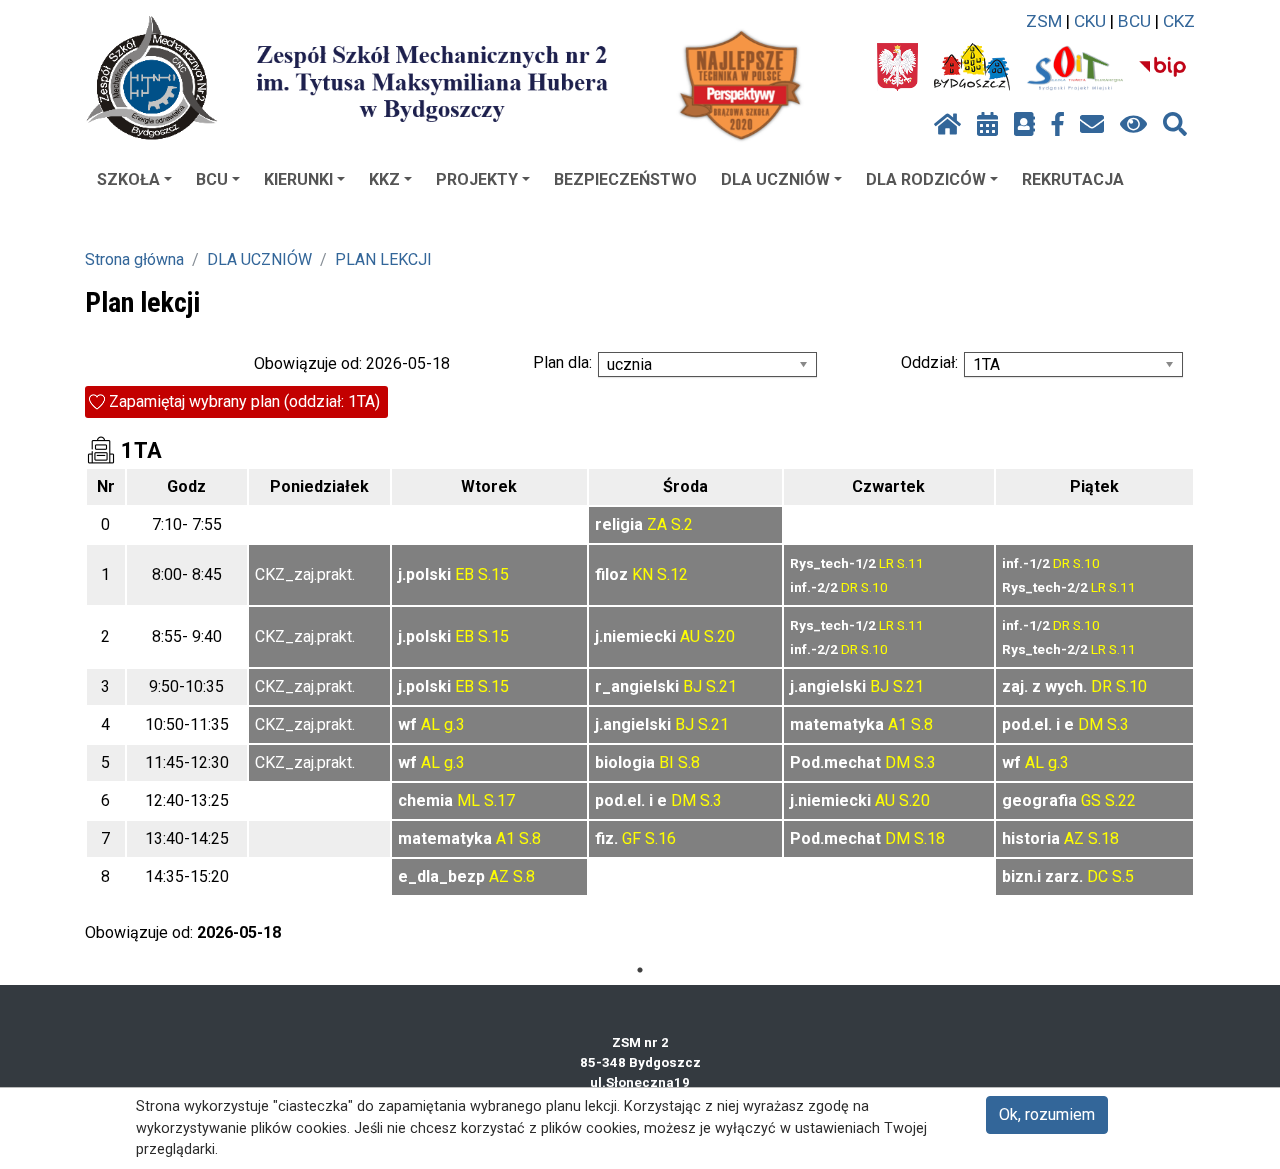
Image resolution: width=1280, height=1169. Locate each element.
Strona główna (134, 259)
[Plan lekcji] (987, 125)
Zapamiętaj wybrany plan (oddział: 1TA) (244, 401)
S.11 (910, 563)
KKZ (384, 179)
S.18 (929, 838)
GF (631, 838)
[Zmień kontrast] (1133, 125)
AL (430, 724)
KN (642, 574)
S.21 (721, 686)
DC (1097, 876)
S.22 (1120, 800)
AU (690, 636)
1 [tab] (640, 970)
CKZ (1179, 21)
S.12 (672, 574)
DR (849, 587)
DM (1090, 724)
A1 (897, 724)
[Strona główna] (947, 125)
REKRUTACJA (1073, 179)
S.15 (493, 574)
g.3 (454, 724)
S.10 (874, 587)
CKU (1090, 21)
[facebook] (1058, 125)
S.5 (1123, 876)
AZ (1074, 838)
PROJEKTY (477, 179)
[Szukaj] (1175, 125)
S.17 (499, 800)
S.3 (1118, 724)
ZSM (1044, 21)
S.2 (682, 524)
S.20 (719, 636)
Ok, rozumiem (1047, 1114)
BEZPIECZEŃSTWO (625, 179)
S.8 (922, 724)
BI (666, 762)
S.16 (660, 838)
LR (886, 563)
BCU (1134, 21)
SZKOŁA (128, 179)
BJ (692, 686)
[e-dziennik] (1024, 125)
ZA (657, 524)
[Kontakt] (1092, 125)
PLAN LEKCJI (383, 259)
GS (1091, 800)
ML (468, 800)
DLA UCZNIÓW (775, 179)
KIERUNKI (298, 179)
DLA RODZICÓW (926, 179)
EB (464, 574)
